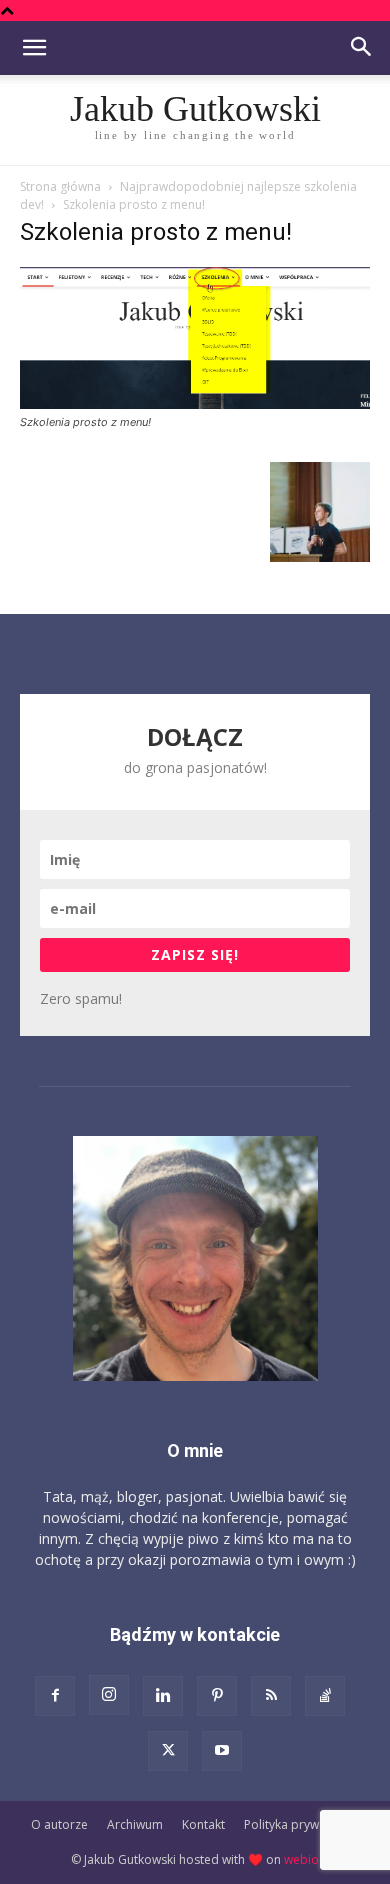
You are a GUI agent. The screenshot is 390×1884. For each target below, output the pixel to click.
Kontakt (203, 1824)
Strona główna (60, 186)
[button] (34, 48)
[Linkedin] (163, 1696)
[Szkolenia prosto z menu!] (195, 403)
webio (301, 1859)
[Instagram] (109, 1695)
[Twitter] (168, 1751)
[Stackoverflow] (325, 1696)
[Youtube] (222, 1751)
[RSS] (271, 1696)
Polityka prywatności (302, 1824)
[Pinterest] (217, 1696)
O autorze (59, 1824)
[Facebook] (55, 1696)
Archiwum (135, 1824)
